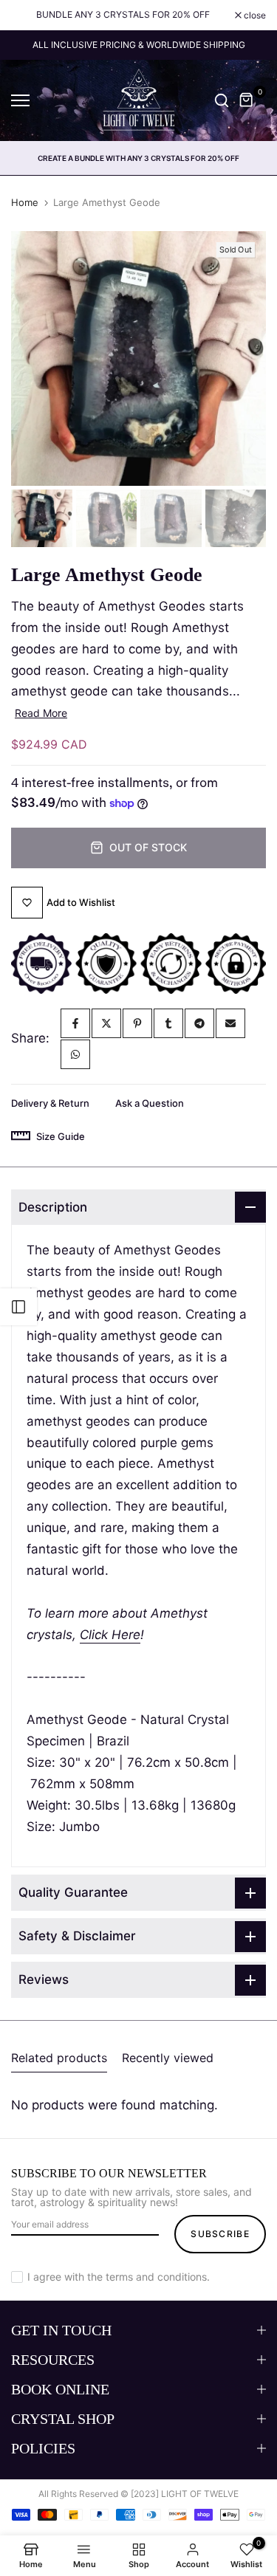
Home (25, 202)
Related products (59, 2058)
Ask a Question (150, 1103)
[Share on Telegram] (199, 1023)
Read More (41, 713)
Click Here (110, 1635)
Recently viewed (168, 2058)
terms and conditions (156, 2277)
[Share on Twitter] (106, 1023)
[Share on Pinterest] (137, 1023)
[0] (247, 100)
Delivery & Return (50, 1103)
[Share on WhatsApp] (75, 1054)
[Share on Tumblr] (168, 1023)
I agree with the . (119, 2277)
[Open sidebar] (18, 1307)
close (254, 16)
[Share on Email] (230, 1023)
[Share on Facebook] (75, 1023)
